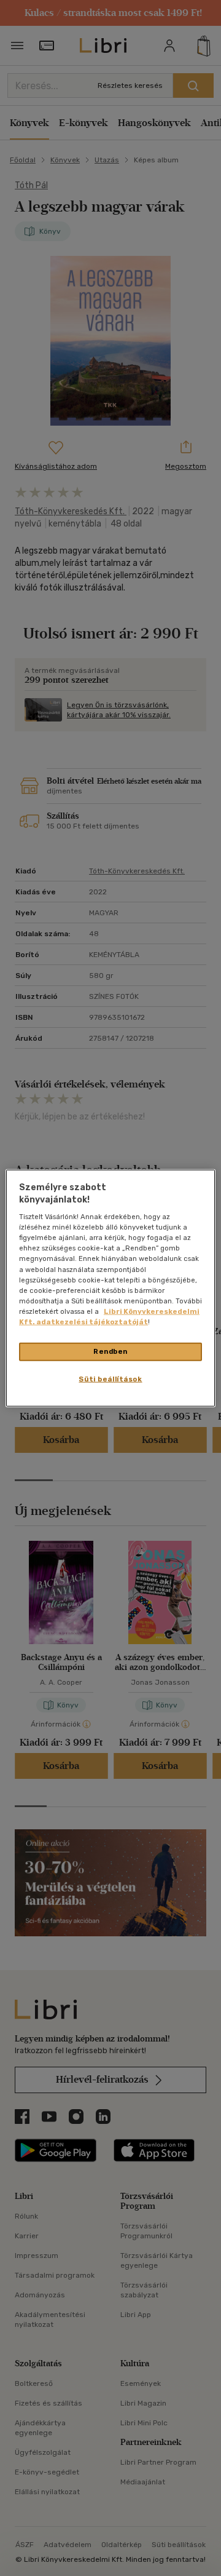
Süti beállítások (110, 1378)
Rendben (110, 1351)
